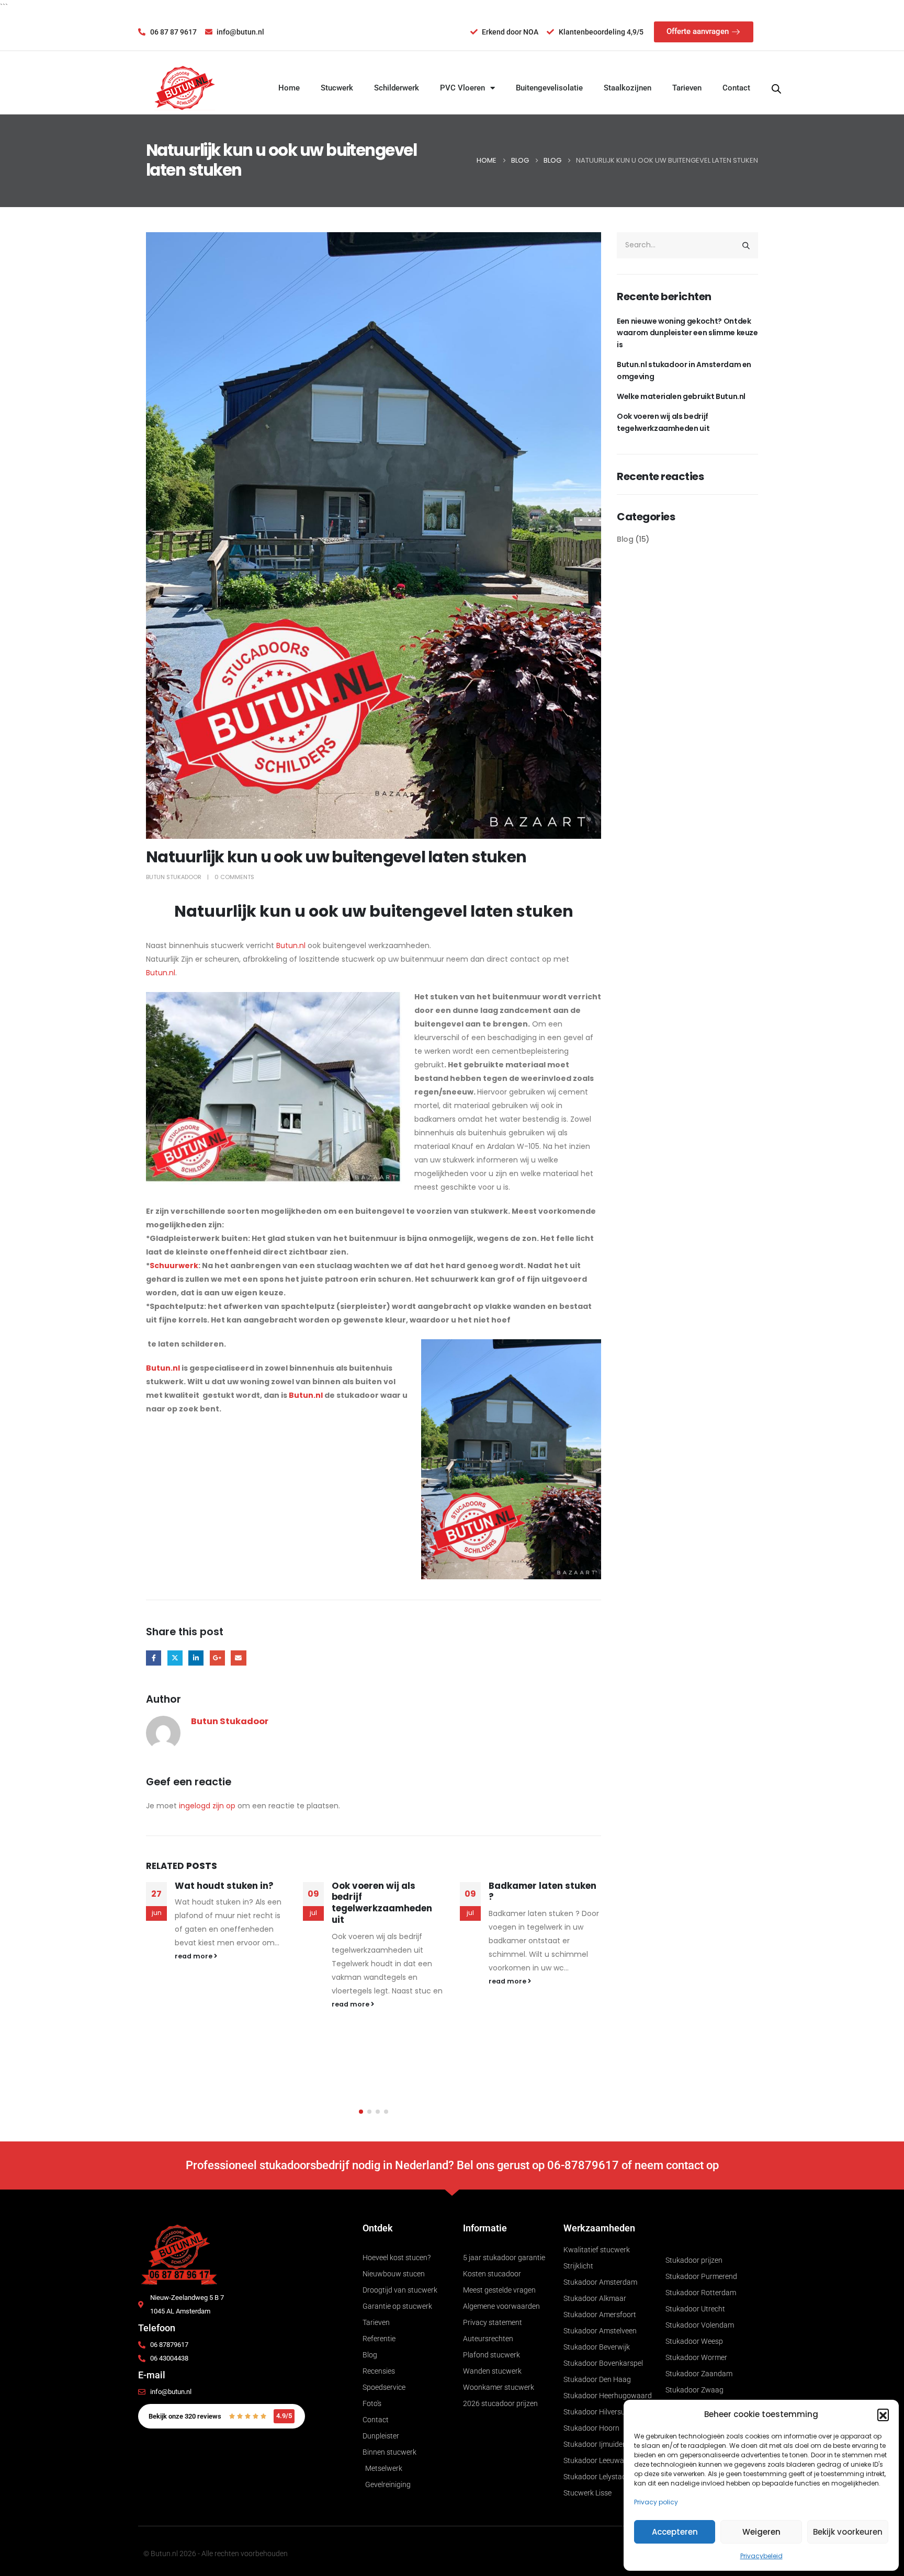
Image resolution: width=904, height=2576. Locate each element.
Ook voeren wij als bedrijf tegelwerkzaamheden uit (225, 1903)
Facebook (154, 1658)
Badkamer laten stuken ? (386, 1891)
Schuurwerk (174, 1266)
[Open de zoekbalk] (776, 88)
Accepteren (675, 2532)
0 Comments (234, 877)
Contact (736, 88)
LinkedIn (196, 1658)
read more (194, 2004)
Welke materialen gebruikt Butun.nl (681, 396)
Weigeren (761, 2532)
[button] (883, 2414)
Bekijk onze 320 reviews (185, 2416)
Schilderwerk (397, 88)
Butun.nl (291, 945)
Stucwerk (337, 88)
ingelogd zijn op (207, 1806)
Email (238, 1658)
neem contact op (677, 2165)
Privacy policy (656, 2502)
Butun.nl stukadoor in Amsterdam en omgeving (684, 370)
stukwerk (584, 1927)
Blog (625, 539)
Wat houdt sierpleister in (541, 1891)
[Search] (746, 245)
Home (289, 88)
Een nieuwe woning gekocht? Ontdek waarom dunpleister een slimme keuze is (687, 333)
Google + (217, 1658)
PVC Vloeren (462, 88)
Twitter (175, 1658)
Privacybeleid (761, 2556)
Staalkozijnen (628, 88)
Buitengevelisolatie (549, 88)
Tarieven (687, 88)
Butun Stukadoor (174, 877)
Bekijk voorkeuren (848, 2532)
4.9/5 (284, 2416)
